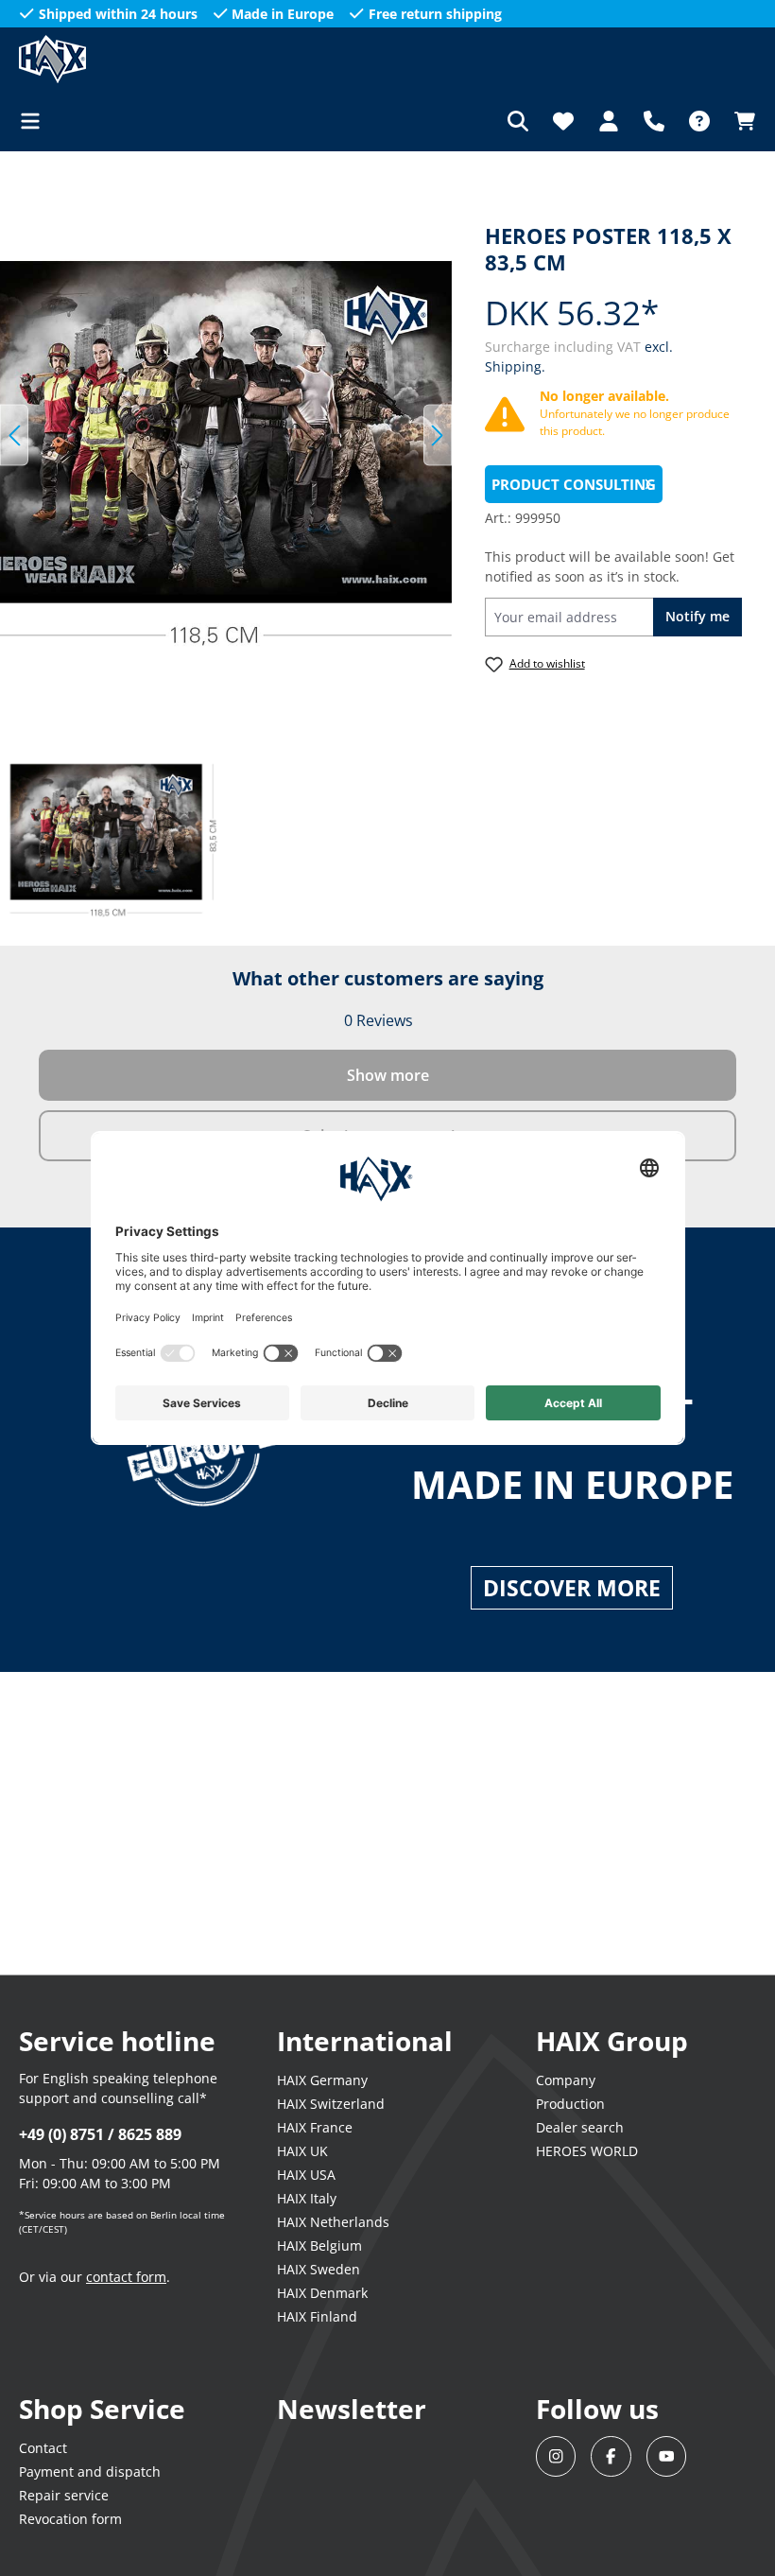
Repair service (64, 2495)
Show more (388, 1075)
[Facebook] (611, 2456)
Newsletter (352, 2409)
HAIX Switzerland (331, 2104)
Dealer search (580, 2127)
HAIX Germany (322, 2080)
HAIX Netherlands (333, 2222)
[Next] (438, 435)
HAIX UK (302, 2151)
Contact (43, 2448)
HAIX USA (306, 2175)
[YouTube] (667, 2456)
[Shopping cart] (739, 121)
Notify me (697, 616)
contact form (126, 2277)
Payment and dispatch (90, 2472)
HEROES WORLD (587, 2151)
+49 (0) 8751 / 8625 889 (100, 2134)
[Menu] (36, 121)
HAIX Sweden (319, 2269)
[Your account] (609, 121)
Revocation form (70, 2519)
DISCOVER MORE (572, 1588)
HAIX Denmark (322, 2293)
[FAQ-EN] (699, 121)
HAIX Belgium (319, 2245)
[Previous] (14, 435)
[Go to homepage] (113, 59)
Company (566, 2080)
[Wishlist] (563, 121)
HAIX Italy (307, 2198)
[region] (226, 435)
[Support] (654, 121)
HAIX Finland (317, 2316)
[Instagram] (556, 2456)
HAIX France (315, 2127)
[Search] (518, 121)
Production (570, 2104)
